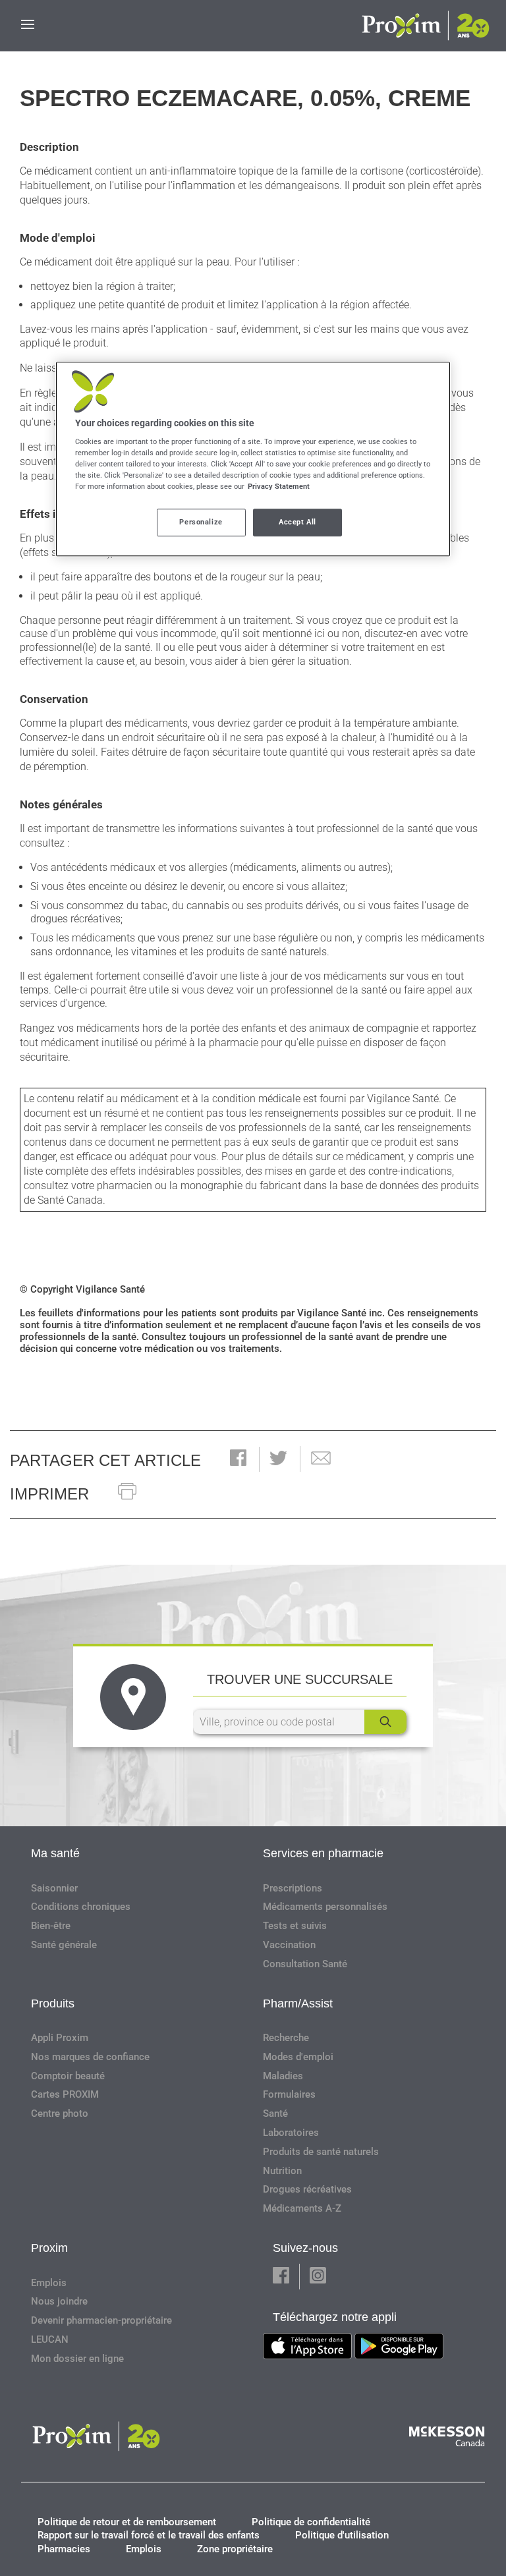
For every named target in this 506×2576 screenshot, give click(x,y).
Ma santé (55, 1853)
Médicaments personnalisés (325, 1907)
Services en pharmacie (323, 1853)
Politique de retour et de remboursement (127, 2522)
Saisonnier (54, 1888)
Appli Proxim (60, 2038)
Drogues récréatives (307, 2189)
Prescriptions (293, 1888)
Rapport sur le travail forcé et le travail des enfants (149, 2535)
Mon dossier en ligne (77, 2359)
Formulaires (289, 2094)
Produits (53, 2003)
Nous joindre (59, 2301)
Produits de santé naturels (321, 2152)
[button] (238, 1459)
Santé (275, 2114)
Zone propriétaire (235, 2549)
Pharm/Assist (298, 2003)
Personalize (201, 522)
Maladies (283, 2076)
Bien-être (51, 1926)
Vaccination (289, 1945)
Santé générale (64, 1945)
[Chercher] (385, 1722)
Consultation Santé (305, 1964)
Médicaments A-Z (302, 2208)
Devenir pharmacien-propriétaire (101, 2320)
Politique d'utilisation (342, 2535)
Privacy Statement (279, 487)
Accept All (297, 522)
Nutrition (282, 2171)
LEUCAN (50, 2339)
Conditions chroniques (81, 1907)
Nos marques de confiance (90, 2057)
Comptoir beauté (68, 2076)
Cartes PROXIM (65, 2094)
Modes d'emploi (298, 2057)
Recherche (286, 2038)
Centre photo (60, 2114)
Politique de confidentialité (311, 2522)
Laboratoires (291, 2133)
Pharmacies (64, 2549)
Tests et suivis (295, 1926)
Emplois (49, 2283)
